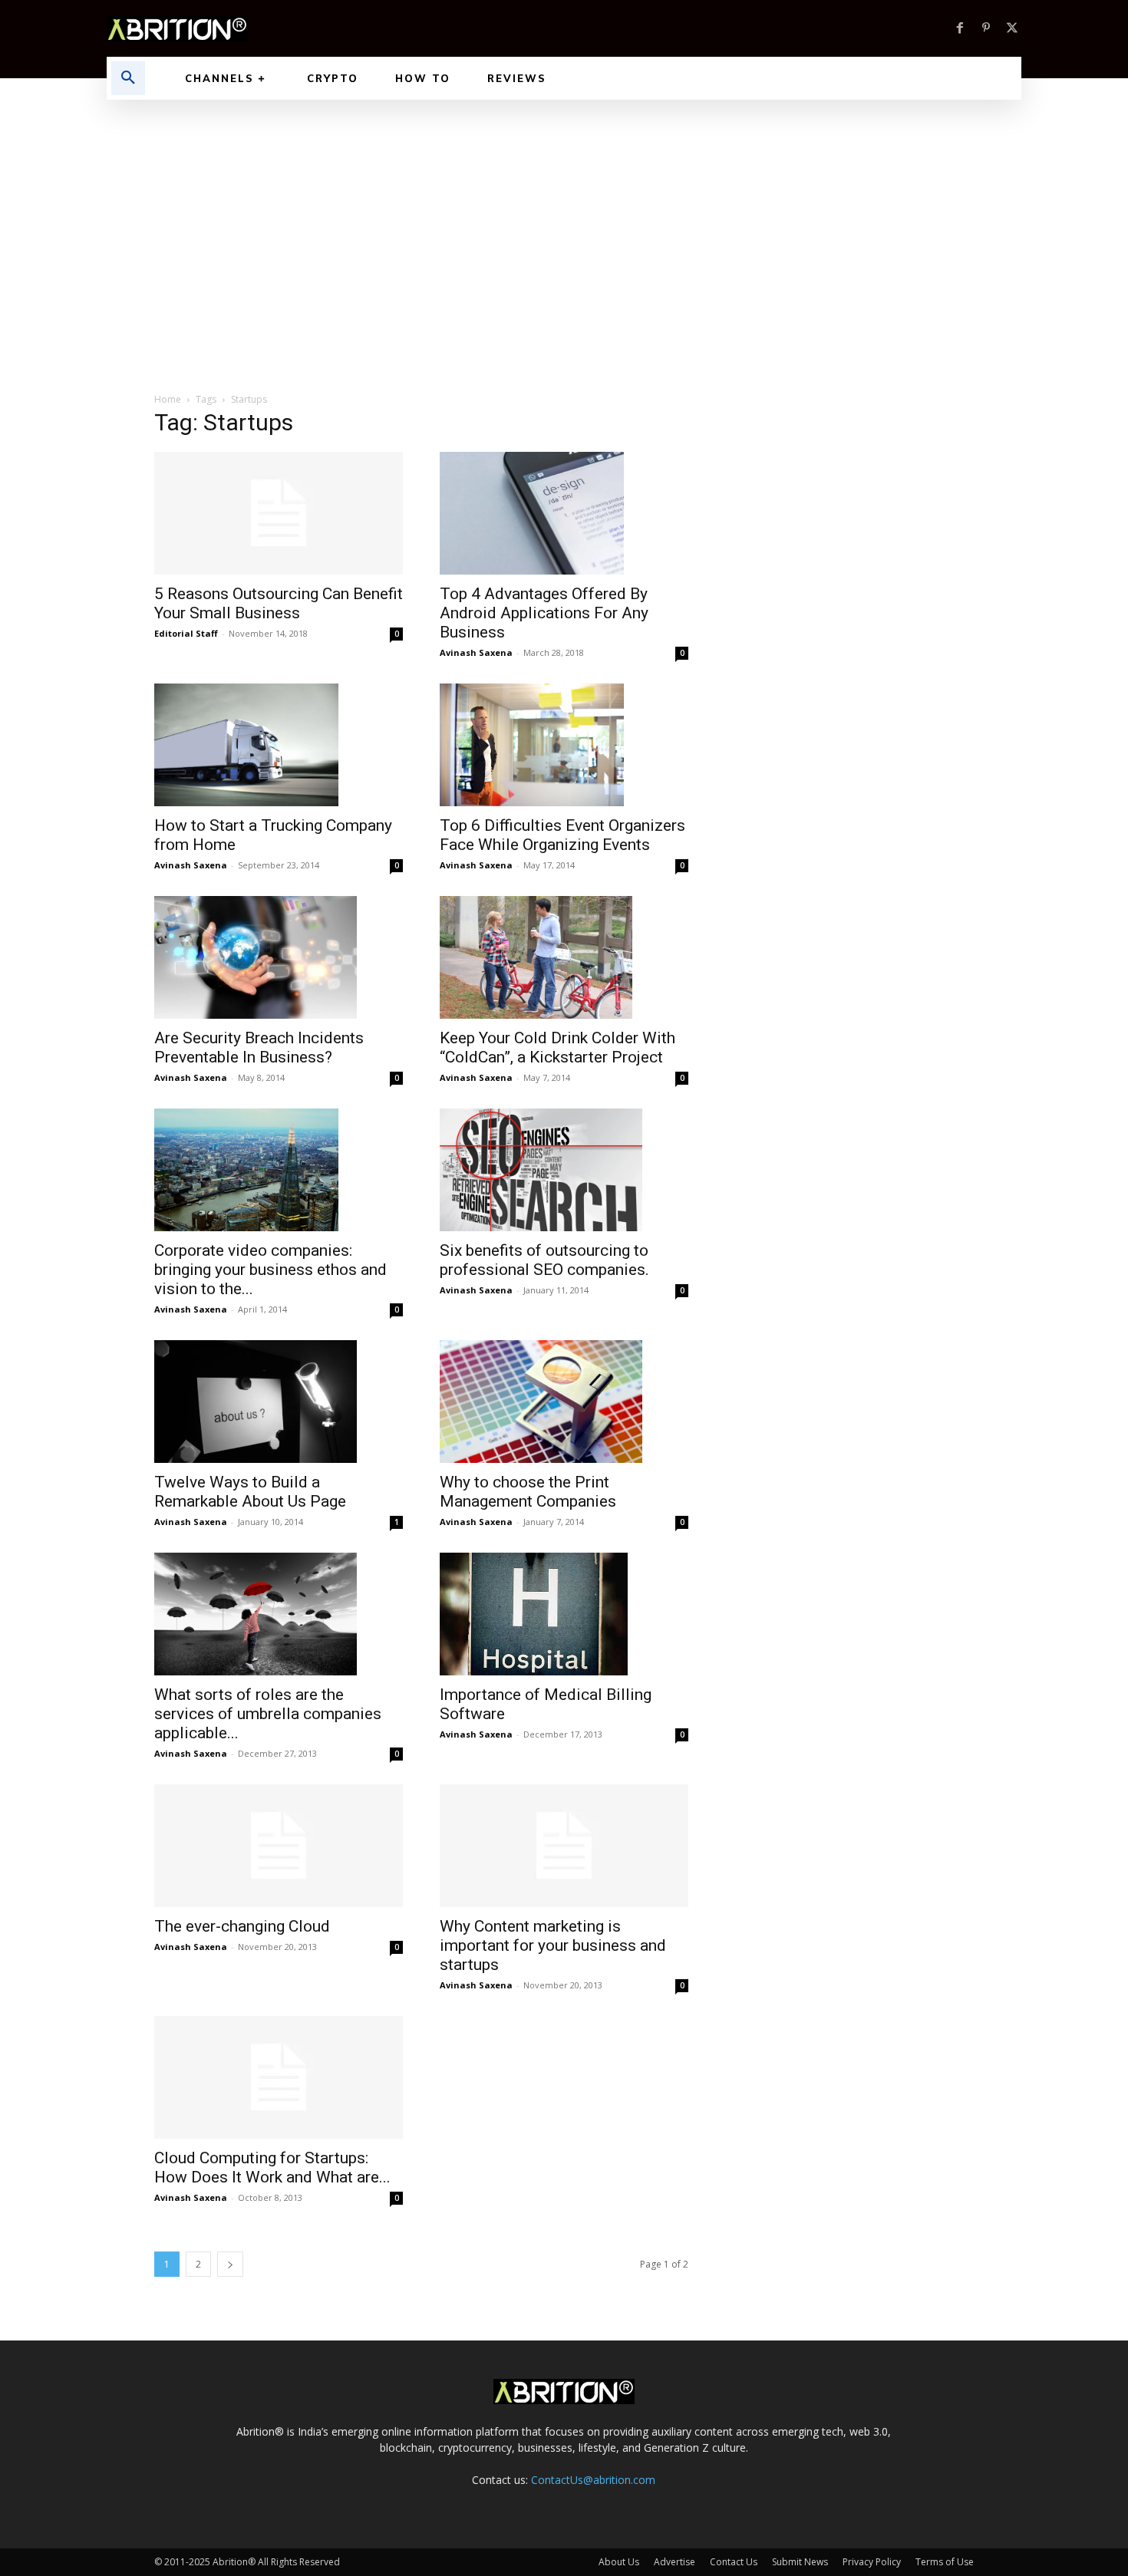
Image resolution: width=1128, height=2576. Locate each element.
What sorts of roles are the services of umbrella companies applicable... (268, 1714)
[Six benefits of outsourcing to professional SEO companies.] (564, 1170)
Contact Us (734, 2562)
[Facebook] (960, 28)
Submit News (800, 2562)
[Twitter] (1012, 28)
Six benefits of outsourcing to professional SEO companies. (544, 1260)
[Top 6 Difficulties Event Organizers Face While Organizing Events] (564, 745)
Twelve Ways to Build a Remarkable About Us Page (250, 1492)
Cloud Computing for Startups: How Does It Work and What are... (272, 2168)
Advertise (674, 2562)
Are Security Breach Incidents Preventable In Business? (259, 1048)
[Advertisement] (564, 215)
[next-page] (230, 2264)
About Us (619, 2562)
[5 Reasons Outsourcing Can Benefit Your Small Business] (279, 513)
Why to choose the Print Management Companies (528, 1492)
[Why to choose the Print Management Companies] (564, 1402)
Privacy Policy (872, 2562)
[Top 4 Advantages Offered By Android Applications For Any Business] (564, 513)
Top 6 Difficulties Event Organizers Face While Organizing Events (562, 835)
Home (168, 399)
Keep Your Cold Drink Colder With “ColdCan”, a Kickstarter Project (557, 1048)
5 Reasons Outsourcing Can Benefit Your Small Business (279, 603)
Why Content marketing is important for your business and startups (553, 1945)
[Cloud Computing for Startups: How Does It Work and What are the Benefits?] (279, 2077)
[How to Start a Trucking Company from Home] (279, 745)
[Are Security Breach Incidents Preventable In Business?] (279, 957)
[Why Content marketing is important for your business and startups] (564, 1846)
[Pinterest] (986, 28)
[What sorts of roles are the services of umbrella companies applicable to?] (279, 1614)
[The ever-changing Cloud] (279, 1846)
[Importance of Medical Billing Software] (564, 1614)
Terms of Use (945, 2562)
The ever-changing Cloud (242, 1926)
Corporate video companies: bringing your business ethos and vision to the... (270, 1270)
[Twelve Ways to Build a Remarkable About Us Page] (279, 1402)
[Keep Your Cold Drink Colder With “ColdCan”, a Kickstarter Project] (564, 957)
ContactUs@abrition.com (593, 2480)
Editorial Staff (186, 633)
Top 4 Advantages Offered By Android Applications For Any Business (544, 613)
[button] (128, 78)
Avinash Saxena (476, 652)
